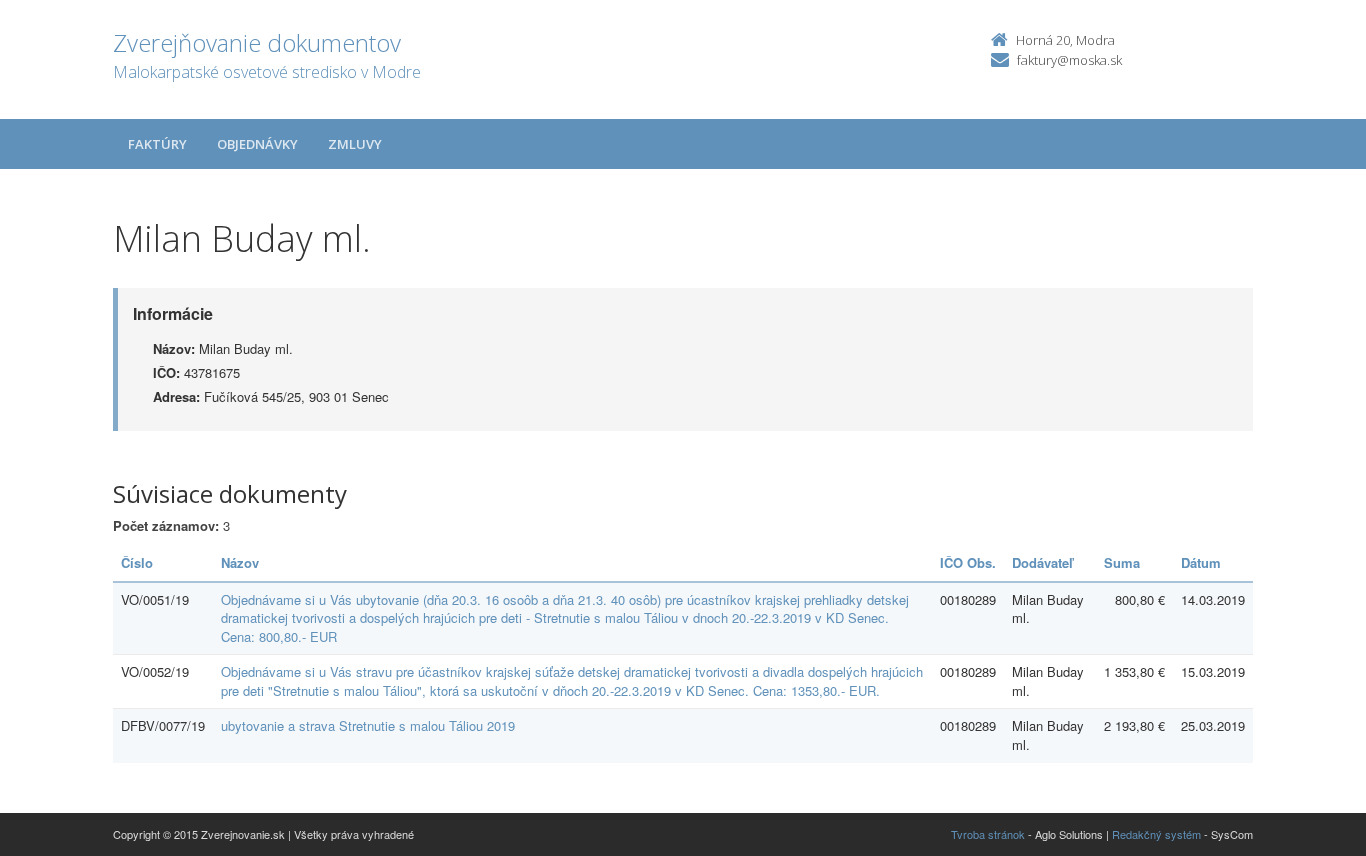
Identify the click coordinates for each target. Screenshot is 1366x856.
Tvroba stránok (988, 834)
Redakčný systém (1156, 834)
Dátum (1201, 562)
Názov (240, 562)
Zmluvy (355, 144)
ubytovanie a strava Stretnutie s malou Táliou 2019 (368, 725)
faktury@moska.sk (1069, 60)
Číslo (137, 562)
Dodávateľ (1042, 562)
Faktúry (157, 144)
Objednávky (257, 144)
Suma (1122, 562)
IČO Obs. (968, 562)
